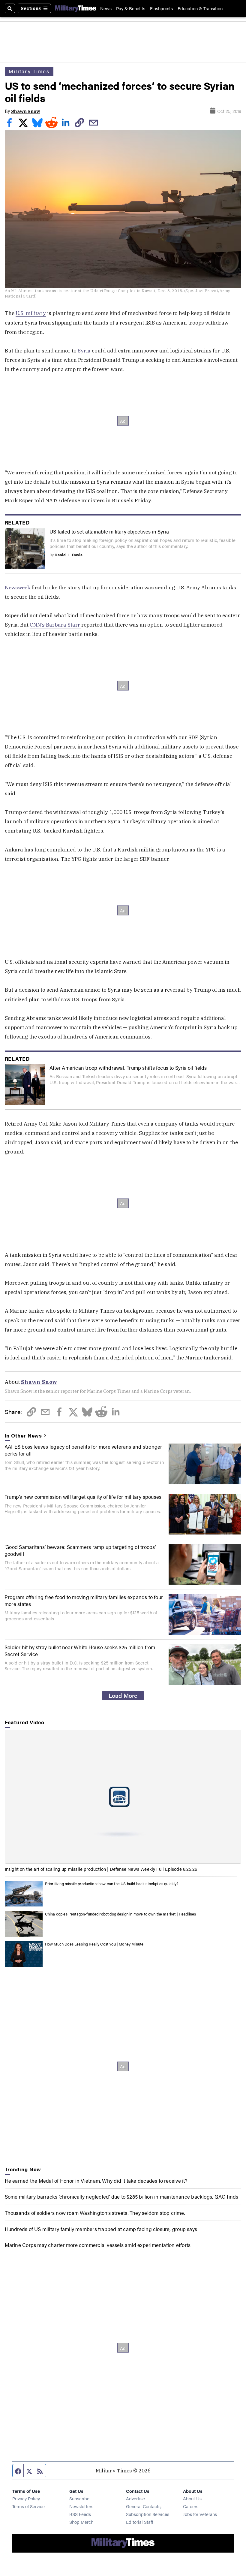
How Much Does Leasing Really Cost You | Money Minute (94, 1944)
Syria (84, 351)
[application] (123, 1797)
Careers (191, 2506)
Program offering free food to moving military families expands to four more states (84, 1600)
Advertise (135, 2498)
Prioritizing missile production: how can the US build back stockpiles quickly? (112, 1884)
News (106, 8)
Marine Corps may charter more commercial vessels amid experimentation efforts (98, 2245)
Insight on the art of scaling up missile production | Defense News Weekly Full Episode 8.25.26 (101, 1869)
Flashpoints (161, 8)
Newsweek (18, 587)
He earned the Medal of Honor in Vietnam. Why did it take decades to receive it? (96, 2180)
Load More (123, 1695)
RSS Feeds (80, 2514)
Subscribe (79, 2498)
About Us (192, 2498)
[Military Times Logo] (76, 8)
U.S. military (31, 313)
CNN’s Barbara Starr (55, 625)
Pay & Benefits (131, 8)
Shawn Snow (26, 111)
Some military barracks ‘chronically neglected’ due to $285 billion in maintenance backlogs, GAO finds (122, 2196)
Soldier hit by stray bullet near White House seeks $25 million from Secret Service (80, 1650)
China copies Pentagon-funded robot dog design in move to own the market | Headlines (121, 1914)
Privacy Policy (26, 2498)
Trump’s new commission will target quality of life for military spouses (83, 1497)
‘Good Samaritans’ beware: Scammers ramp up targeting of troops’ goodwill (80, 1550)
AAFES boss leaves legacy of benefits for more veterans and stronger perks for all (83, 1450)
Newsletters (81, 2506)
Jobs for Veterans (200, 2514)
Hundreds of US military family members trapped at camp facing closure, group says (101, 2229)
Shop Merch (81, 2522)
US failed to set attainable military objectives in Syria (109, 531)
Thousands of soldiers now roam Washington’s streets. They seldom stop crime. (95, 2213)
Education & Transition (200, 8)
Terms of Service (28, 2506)
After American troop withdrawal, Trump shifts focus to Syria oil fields (128, 1067)
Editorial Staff (139, 2522)
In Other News (24, 1435)
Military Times (29, 71)
